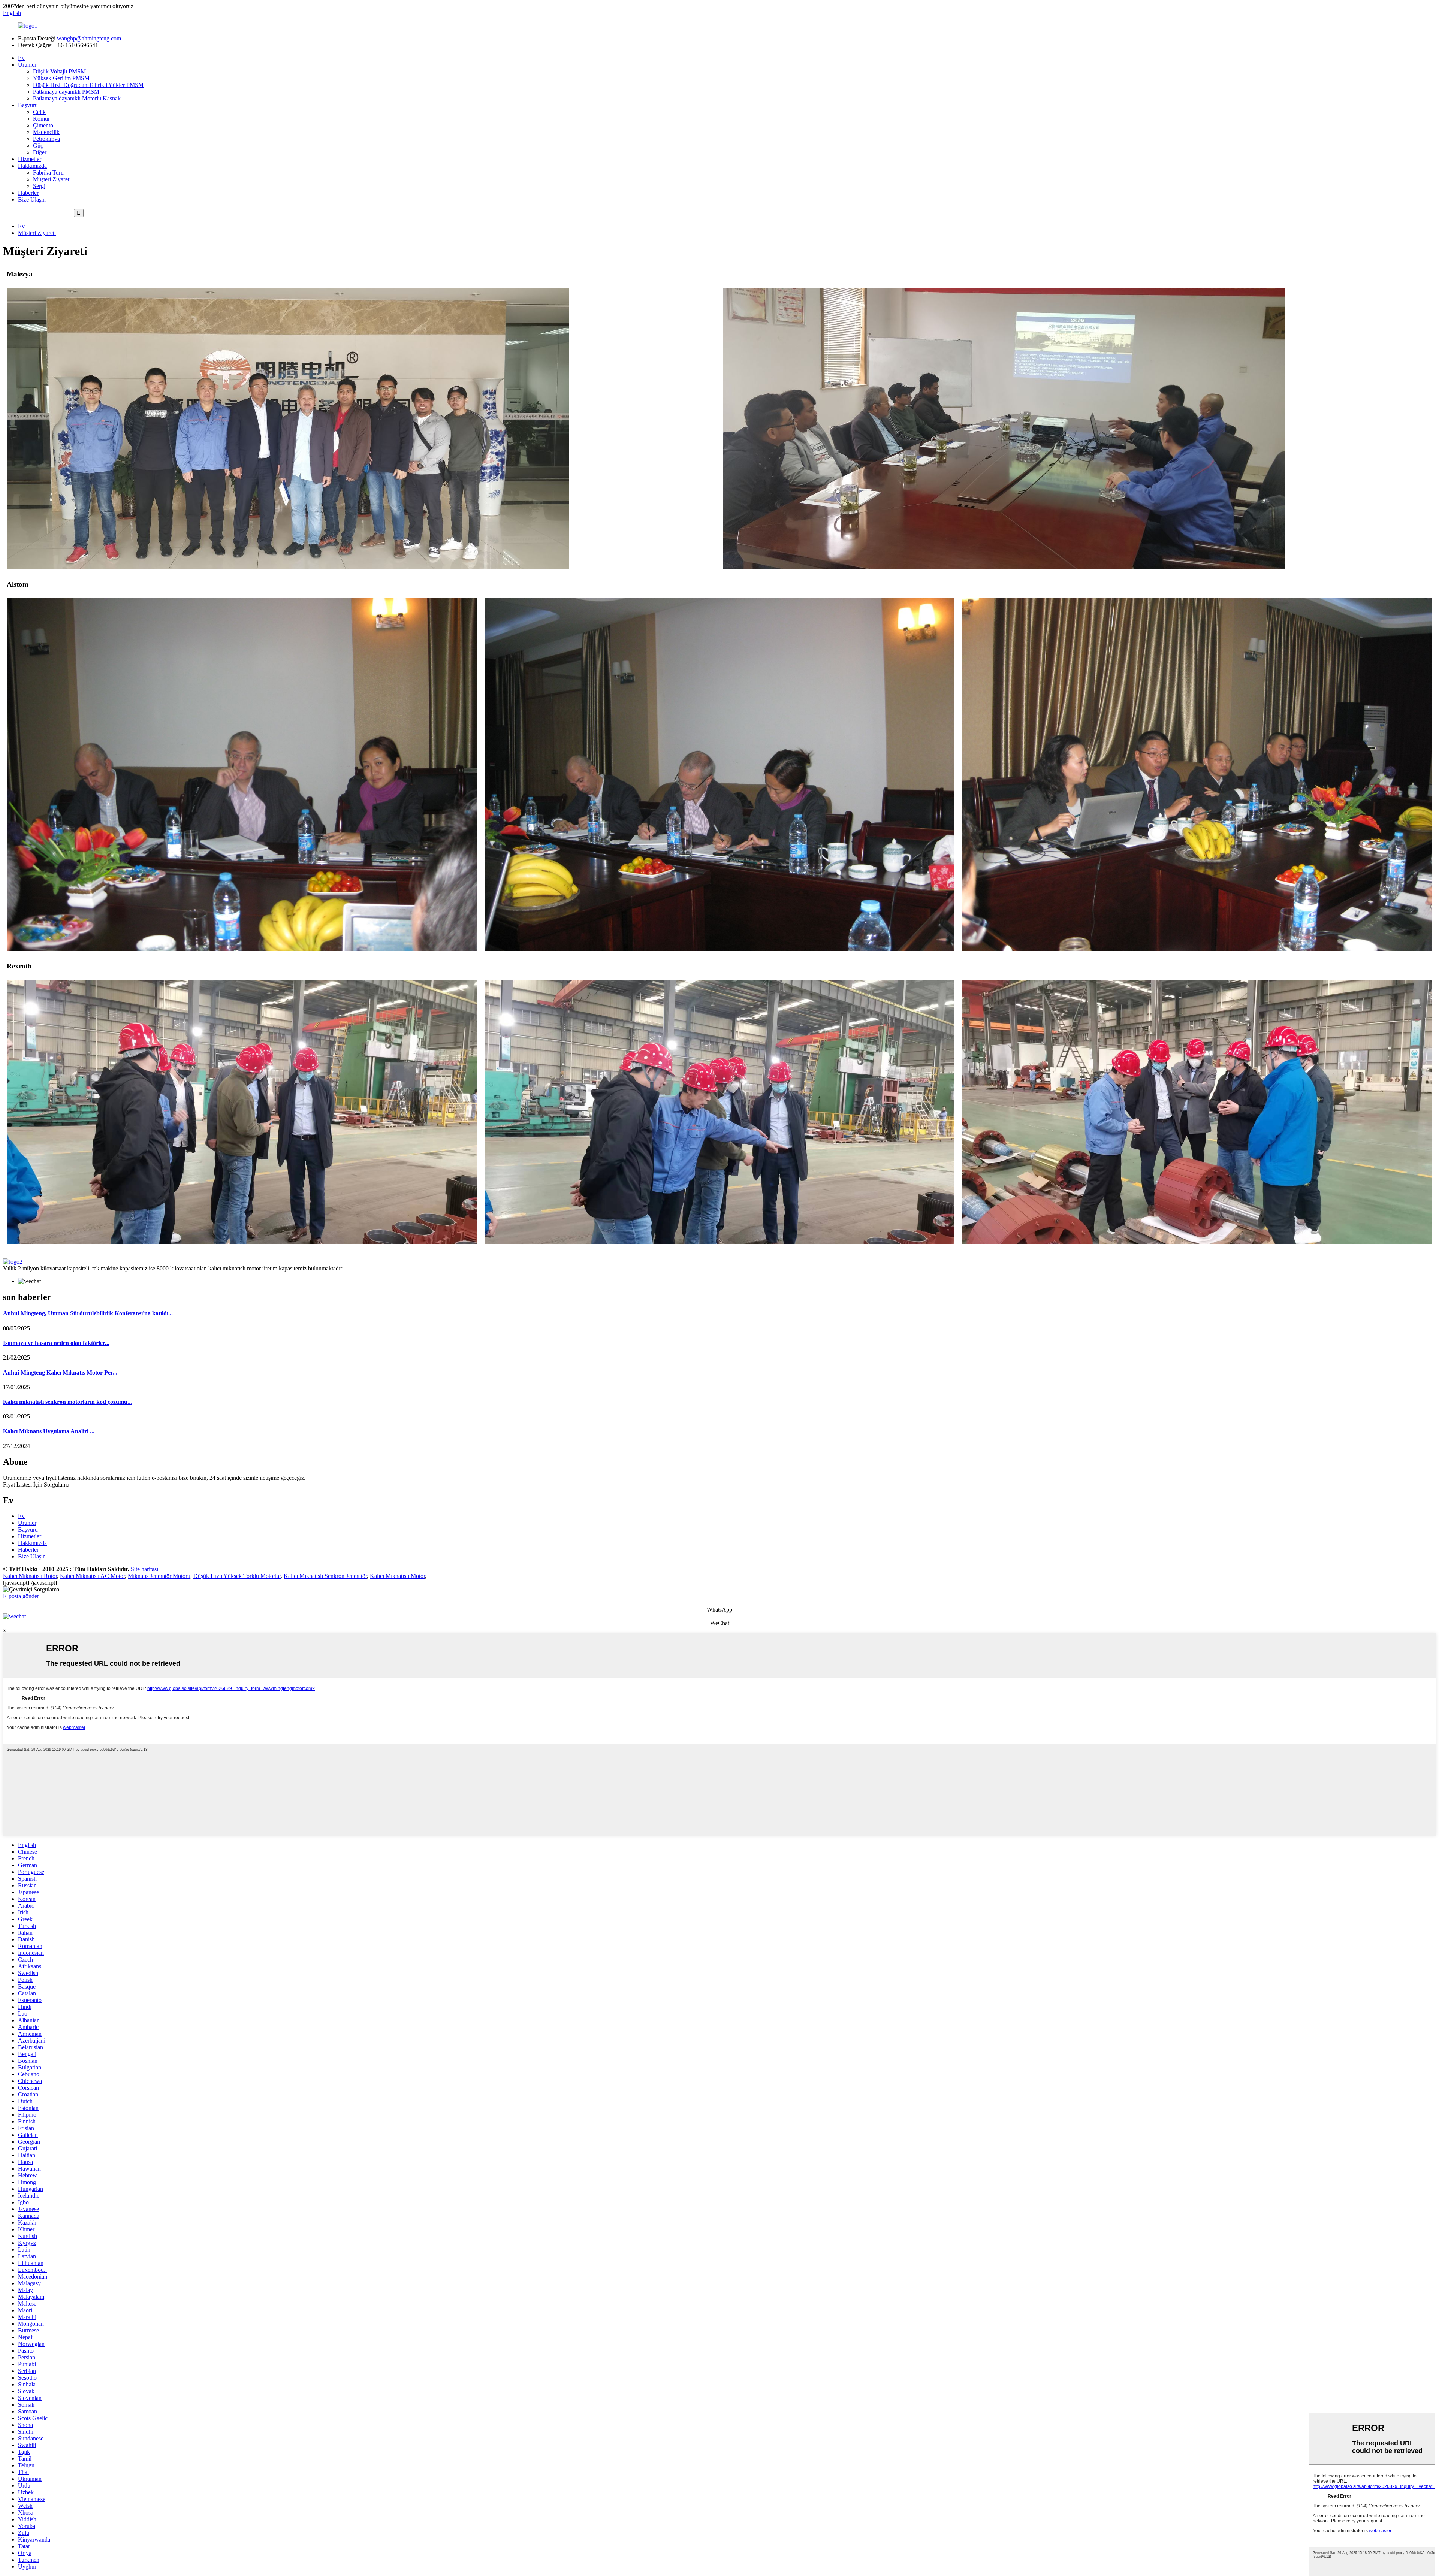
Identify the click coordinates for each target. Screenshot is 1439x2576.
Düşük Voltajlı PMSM (59, 71)
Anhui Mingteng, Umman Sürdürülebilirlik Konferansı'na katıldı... (88, 1313)
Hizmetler (30, 159)
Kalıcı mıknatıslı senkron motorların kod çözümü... (67, 1402)
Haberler (28, 193)
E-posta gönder (21, 1596)
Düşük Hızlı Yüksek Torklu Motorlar (237, 1576)
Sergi (39, 186)
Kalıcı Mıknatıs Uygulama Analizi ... (49, 1431)
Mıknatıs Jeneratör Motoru (159, 1576)
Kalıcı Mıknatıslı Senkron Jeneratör (325, 1576)
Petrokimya (46, 139)
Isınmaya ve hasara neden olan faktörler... (56, 1343)
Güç (38, 146)
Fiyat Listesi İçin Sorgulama (36, 1484)
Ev (21, 58)
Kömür (41, 119)
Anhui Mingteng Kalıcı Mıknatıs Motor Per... (60, 1372)
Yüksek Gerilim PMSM (61, 78)
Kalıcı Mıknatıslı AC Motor (92, 1576)
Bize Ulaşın (32, 199)
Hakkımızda (32, 166)
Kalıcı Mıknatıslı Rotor (30, 1576)
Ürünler (27, 65)
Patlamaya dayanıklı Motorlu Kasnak (77, 98)
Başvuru (28, 105)
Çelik (39, 112)
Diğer (40, 152)
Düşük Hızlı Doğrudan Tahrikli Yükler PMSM (88, 85)
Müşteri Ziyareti (52, 179)
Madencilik (46, 132)
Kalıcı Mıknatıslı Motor (397, 1576)
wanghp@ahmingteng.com (89, 38)
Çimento (43, 125)
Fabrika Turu (48, 173)
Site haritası (144, 1569)
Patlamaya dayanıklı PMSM (66, 92)
